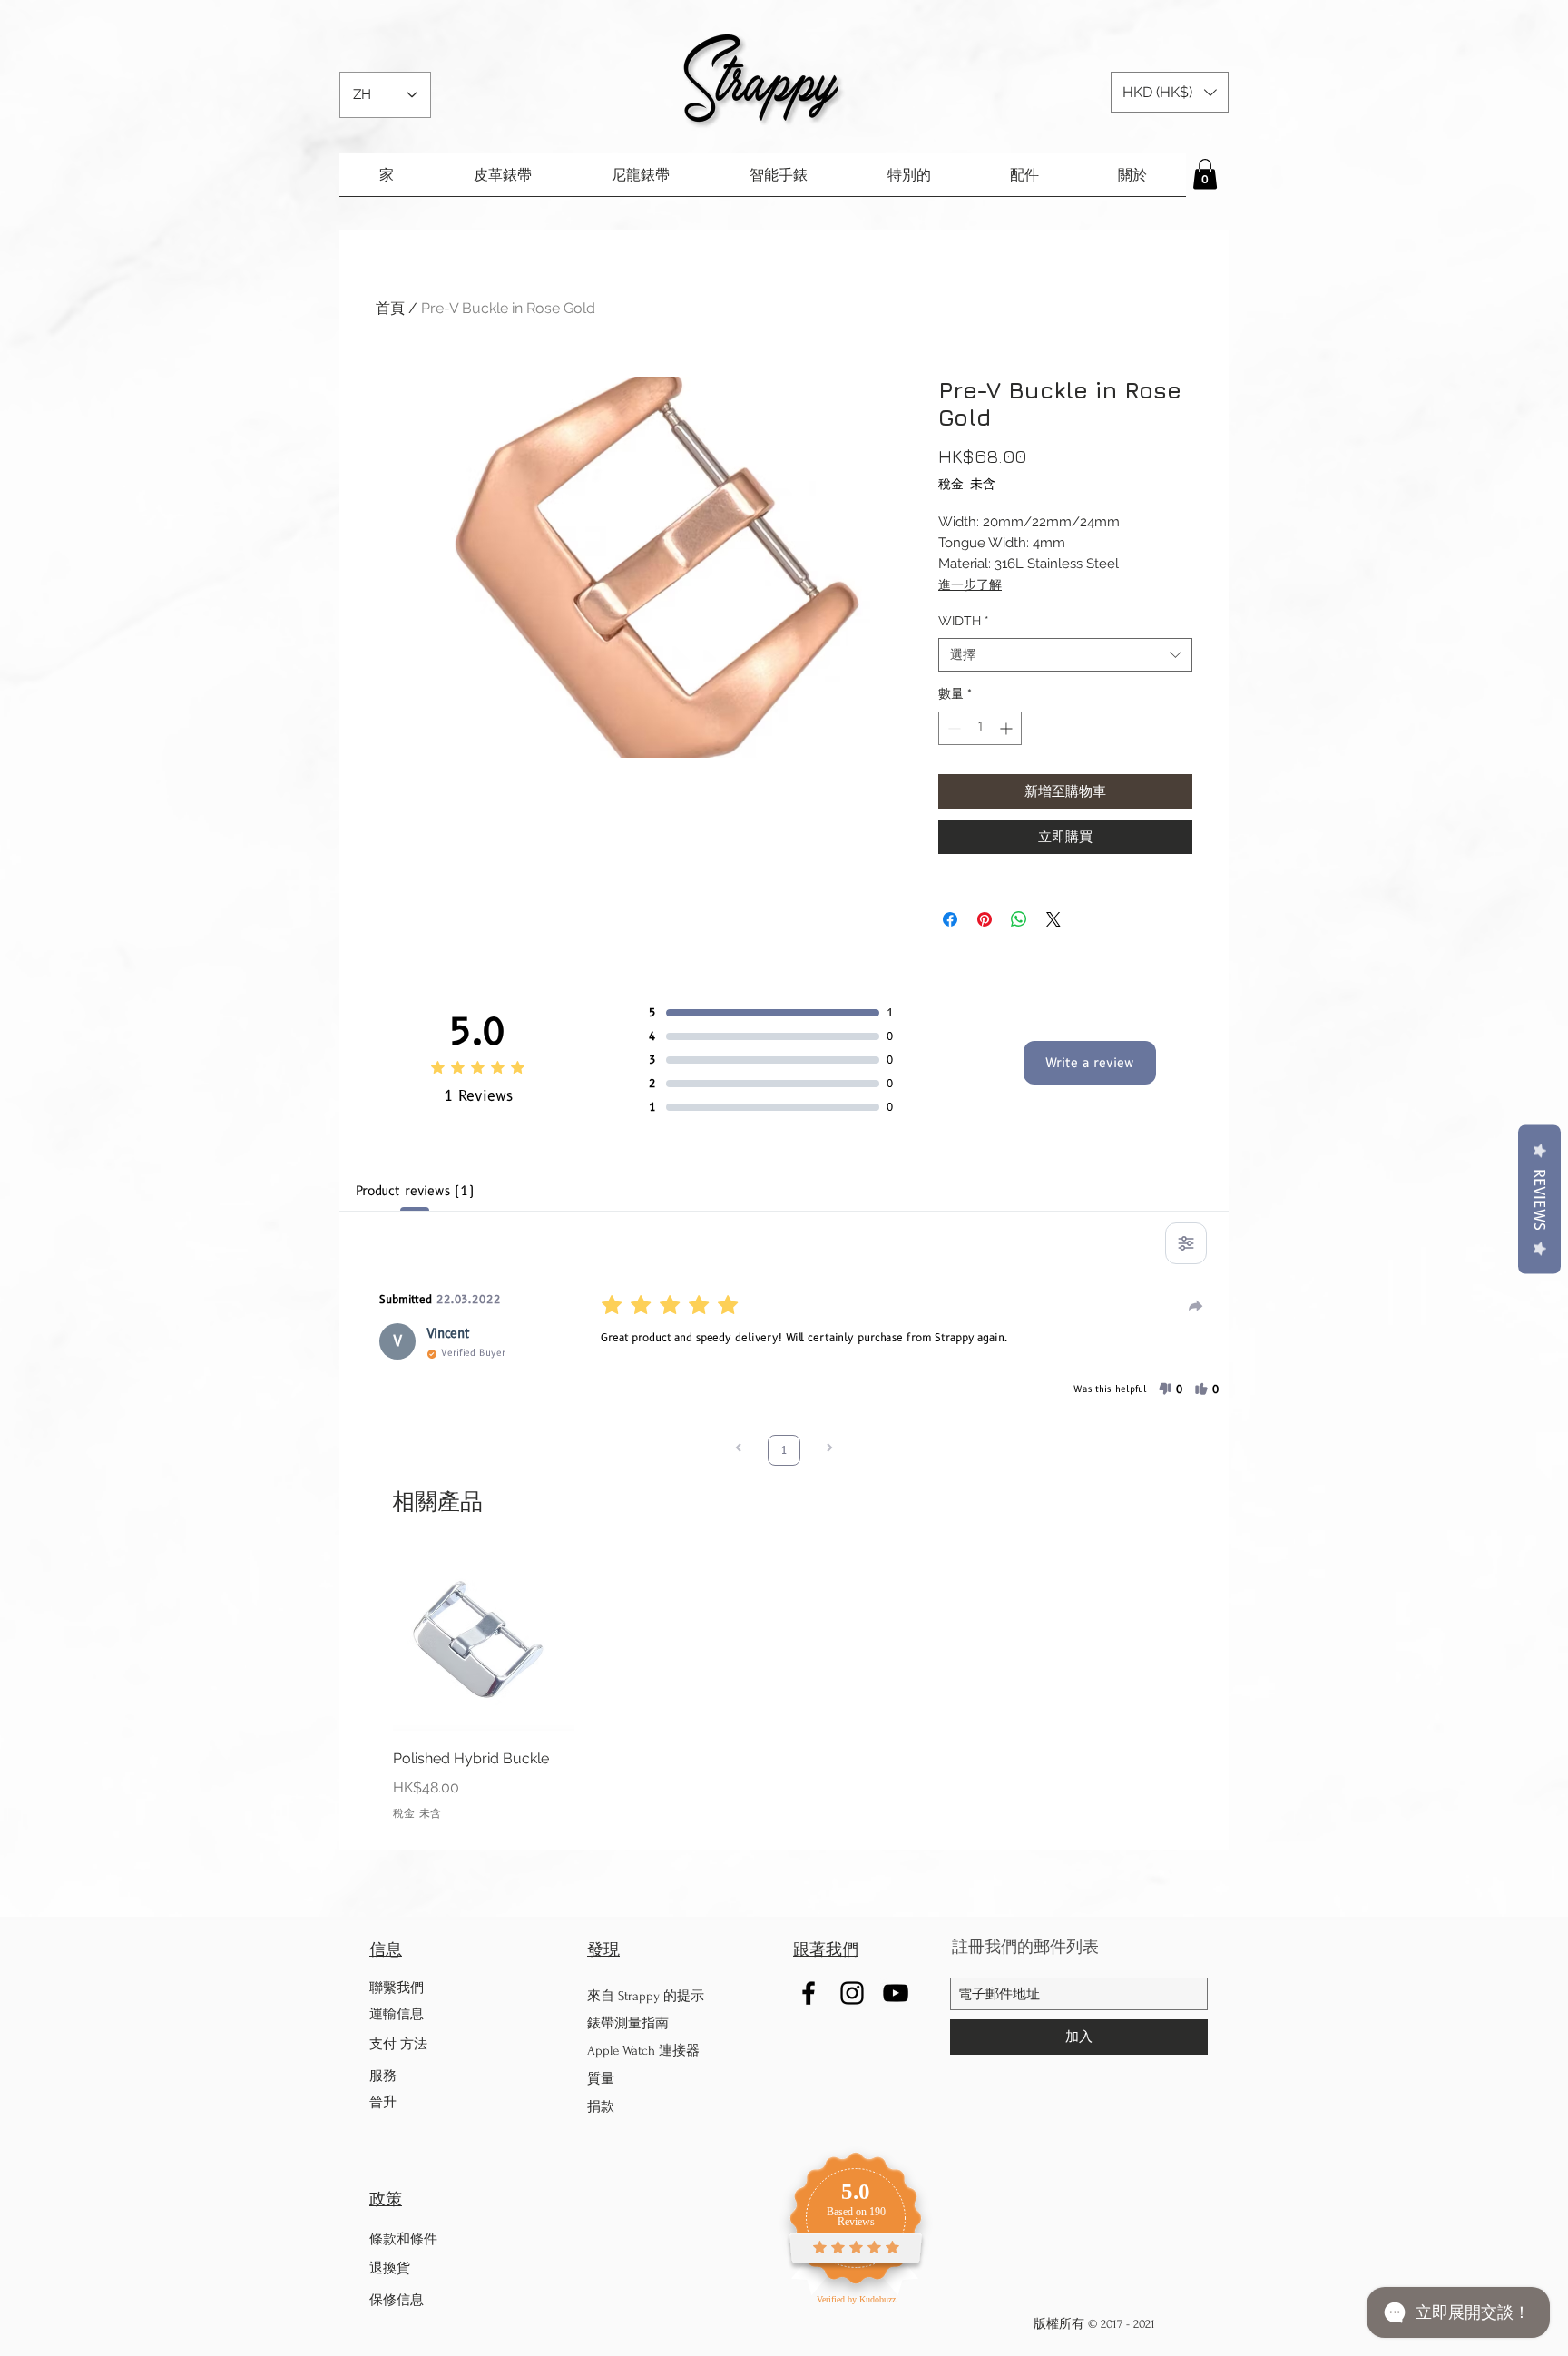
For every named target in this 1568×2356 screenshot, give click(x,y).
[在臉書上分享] (950, 919)
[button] (1170, 92)
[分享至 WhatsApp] (1019, 919)
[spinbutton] (980, 728)
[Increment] (1008, 728)
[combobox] (1065, 655)
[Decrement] (952, 728)
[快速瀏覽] (484, 1640)
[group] (784, 1685)
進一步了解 (970, 584)
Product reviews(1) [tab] (414, 1191)
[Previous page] (739, 1450)
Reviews (1539, 1200)
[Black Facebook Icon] (808, 1993)
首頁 (390, 308)
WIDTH (964, 621)
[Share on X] (1053, 919)
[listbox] (1170, 92)
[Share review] (1196, 1306)
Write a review (1090, 1063)
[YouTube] (896, 1993)
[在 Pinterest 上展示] (985, 919)
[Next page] (829, 1450)
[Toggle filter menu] (1186, 1243)
